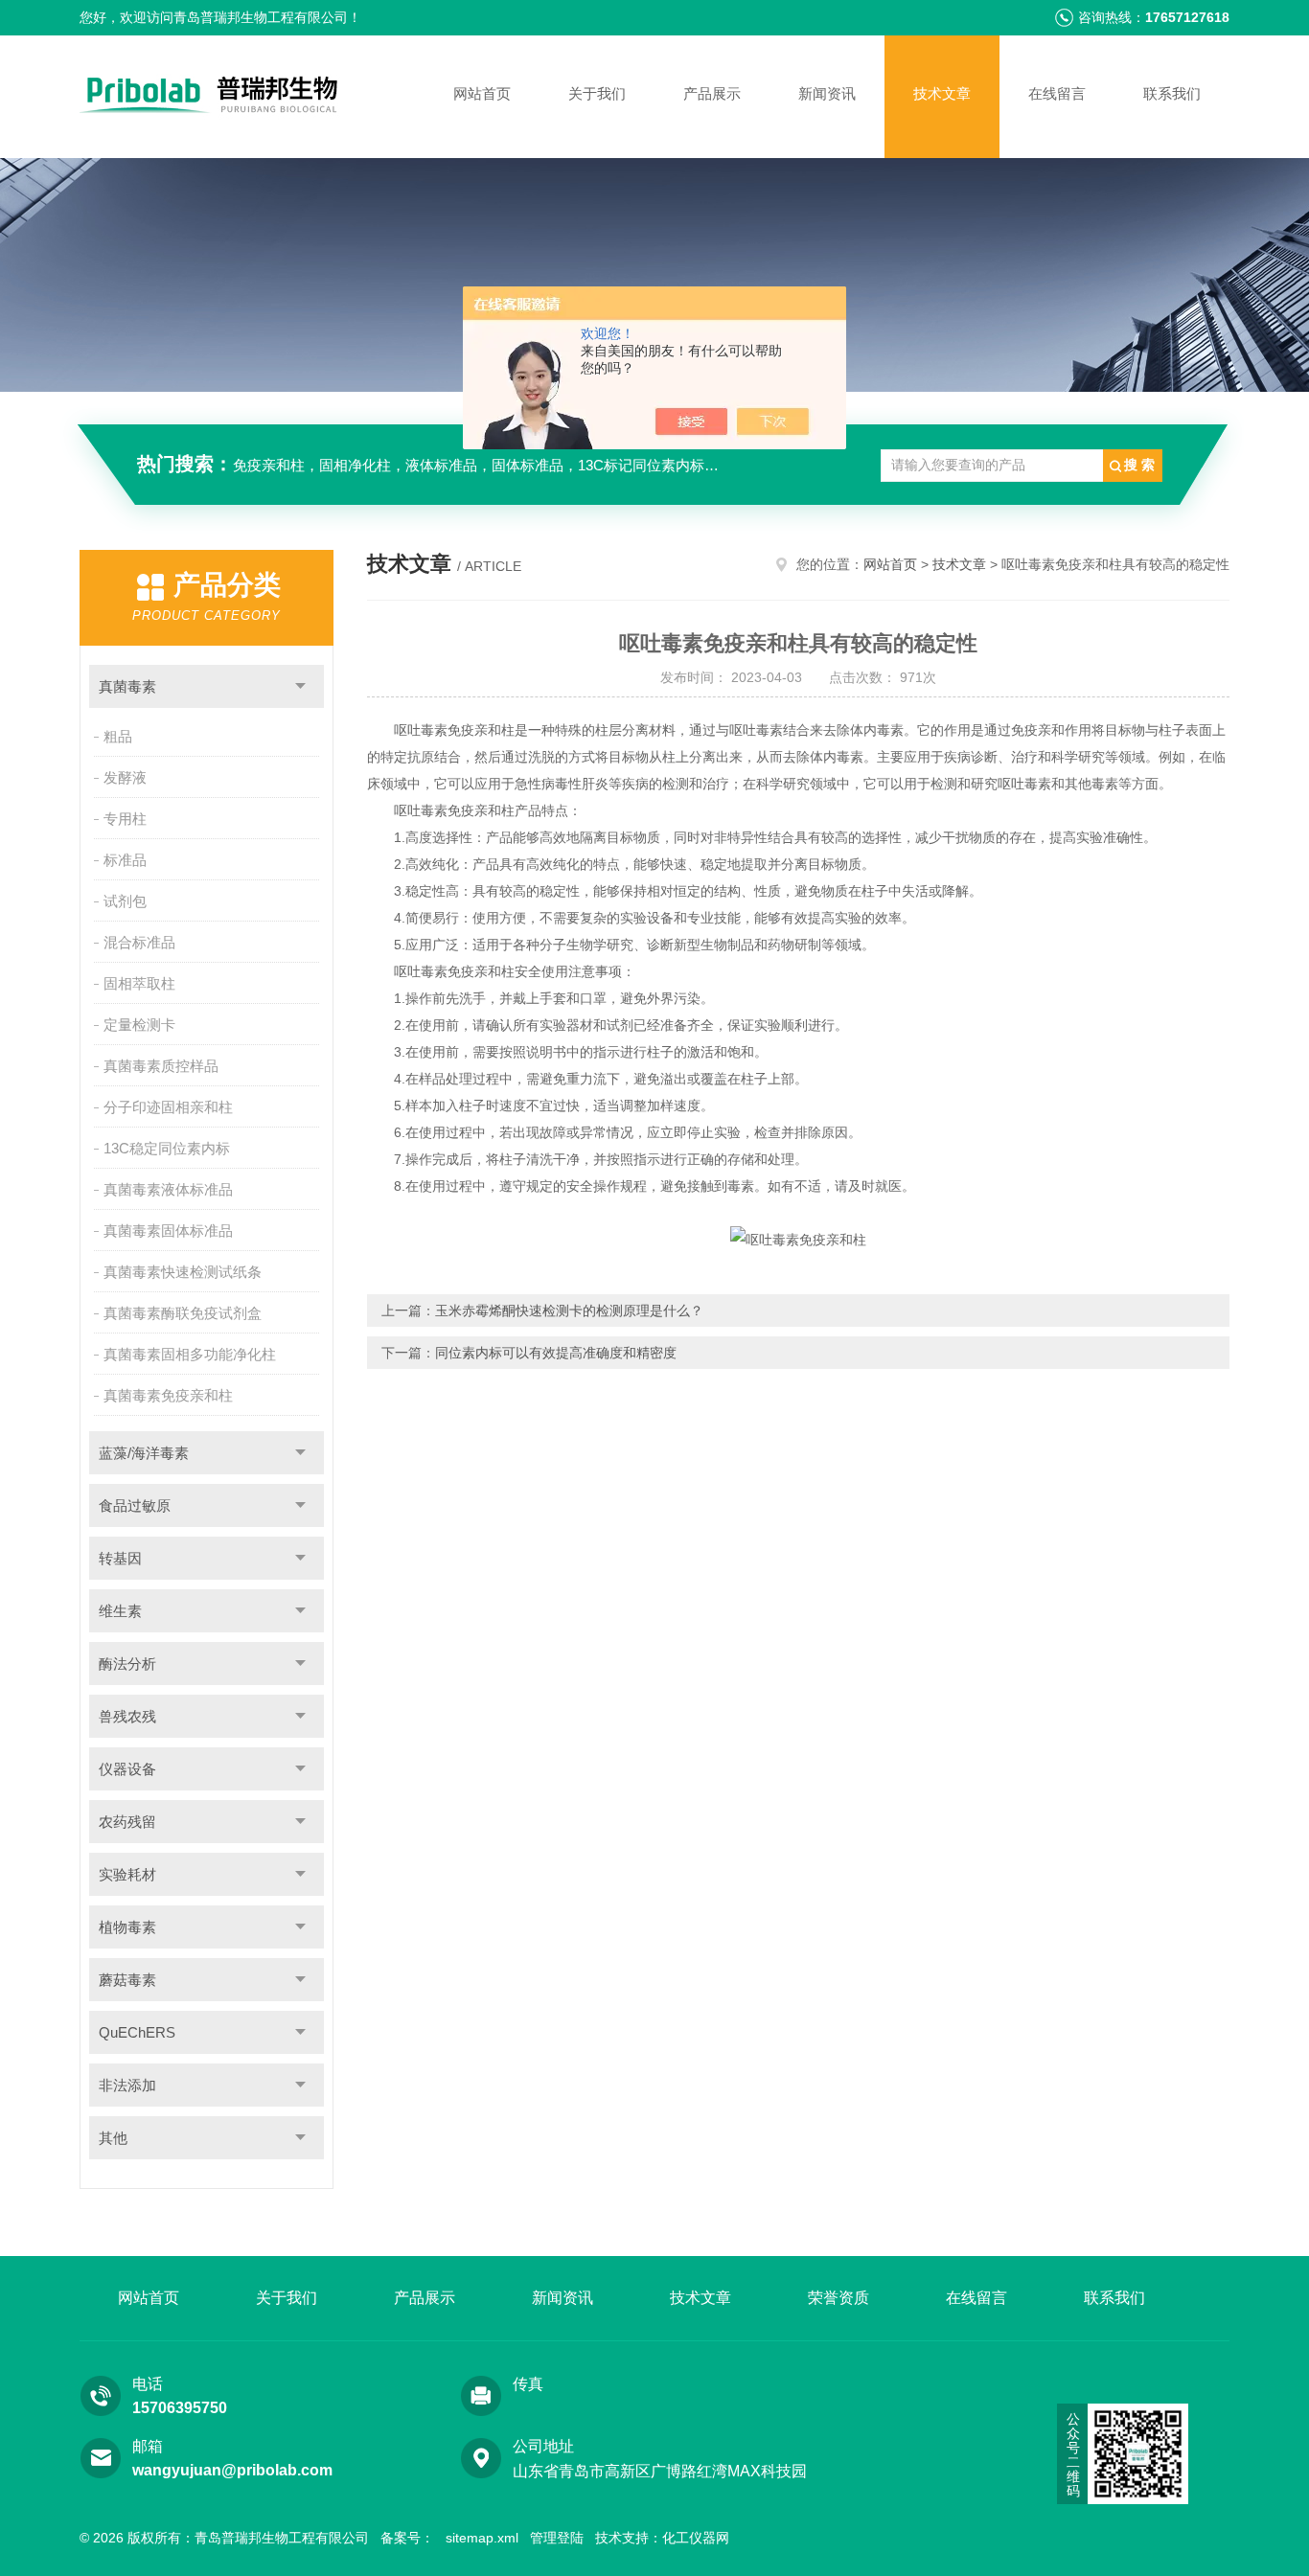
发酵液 (125, 777)
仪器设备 (127, 1769)
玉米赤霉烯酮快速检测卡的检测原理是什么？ (569, 1311)
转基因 (120, 1558)
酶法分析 (127, 1664)
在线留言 (1057, 93)
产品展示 (712, 93)
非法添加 (127, 2085)
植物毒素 (127, 1927)
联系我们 (1172, 93)
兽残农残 (127, 1716)
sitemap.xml (482, 2538)
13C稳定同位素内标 (167, 1148)
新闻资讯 (827, 93)
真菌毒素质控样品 (161, 1066)
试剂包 (125, 901)
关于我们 (597, 93)
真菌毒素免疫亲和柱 (168, 1395)
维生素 (120, 1611)
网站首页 (482, 93)
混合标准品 (139, 942)
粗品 (118, 736)
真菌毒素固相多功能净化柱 (190, 1354)
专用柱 (125, 819)
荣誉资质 (838, 2298)
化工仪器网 (696, 2538)
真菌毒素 (127, 686)
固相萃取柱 (139, 983)
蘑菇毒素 (127, 1980)
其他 (113, 2138)
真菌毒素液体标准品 (168, 1189)
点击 (300, 686)
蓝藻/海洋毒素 (144, 1453)
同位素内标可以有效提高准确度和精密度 (556, 1353)
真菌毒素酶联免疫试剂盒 (183, 1313)
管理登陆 (557, 2538)
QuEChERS (137, 2032)
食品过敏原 (135, 1505)
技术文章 (942, 93)
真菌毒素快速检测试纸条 (183, 1272)
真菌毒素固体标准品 (168, 1231)
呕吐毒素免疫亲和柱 (454, 730)
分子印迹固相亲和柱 (168, 1107)
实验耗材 (127, 1874)
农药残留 (127, 1822)
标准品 (125, 860)
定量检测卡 (139, 1025)
